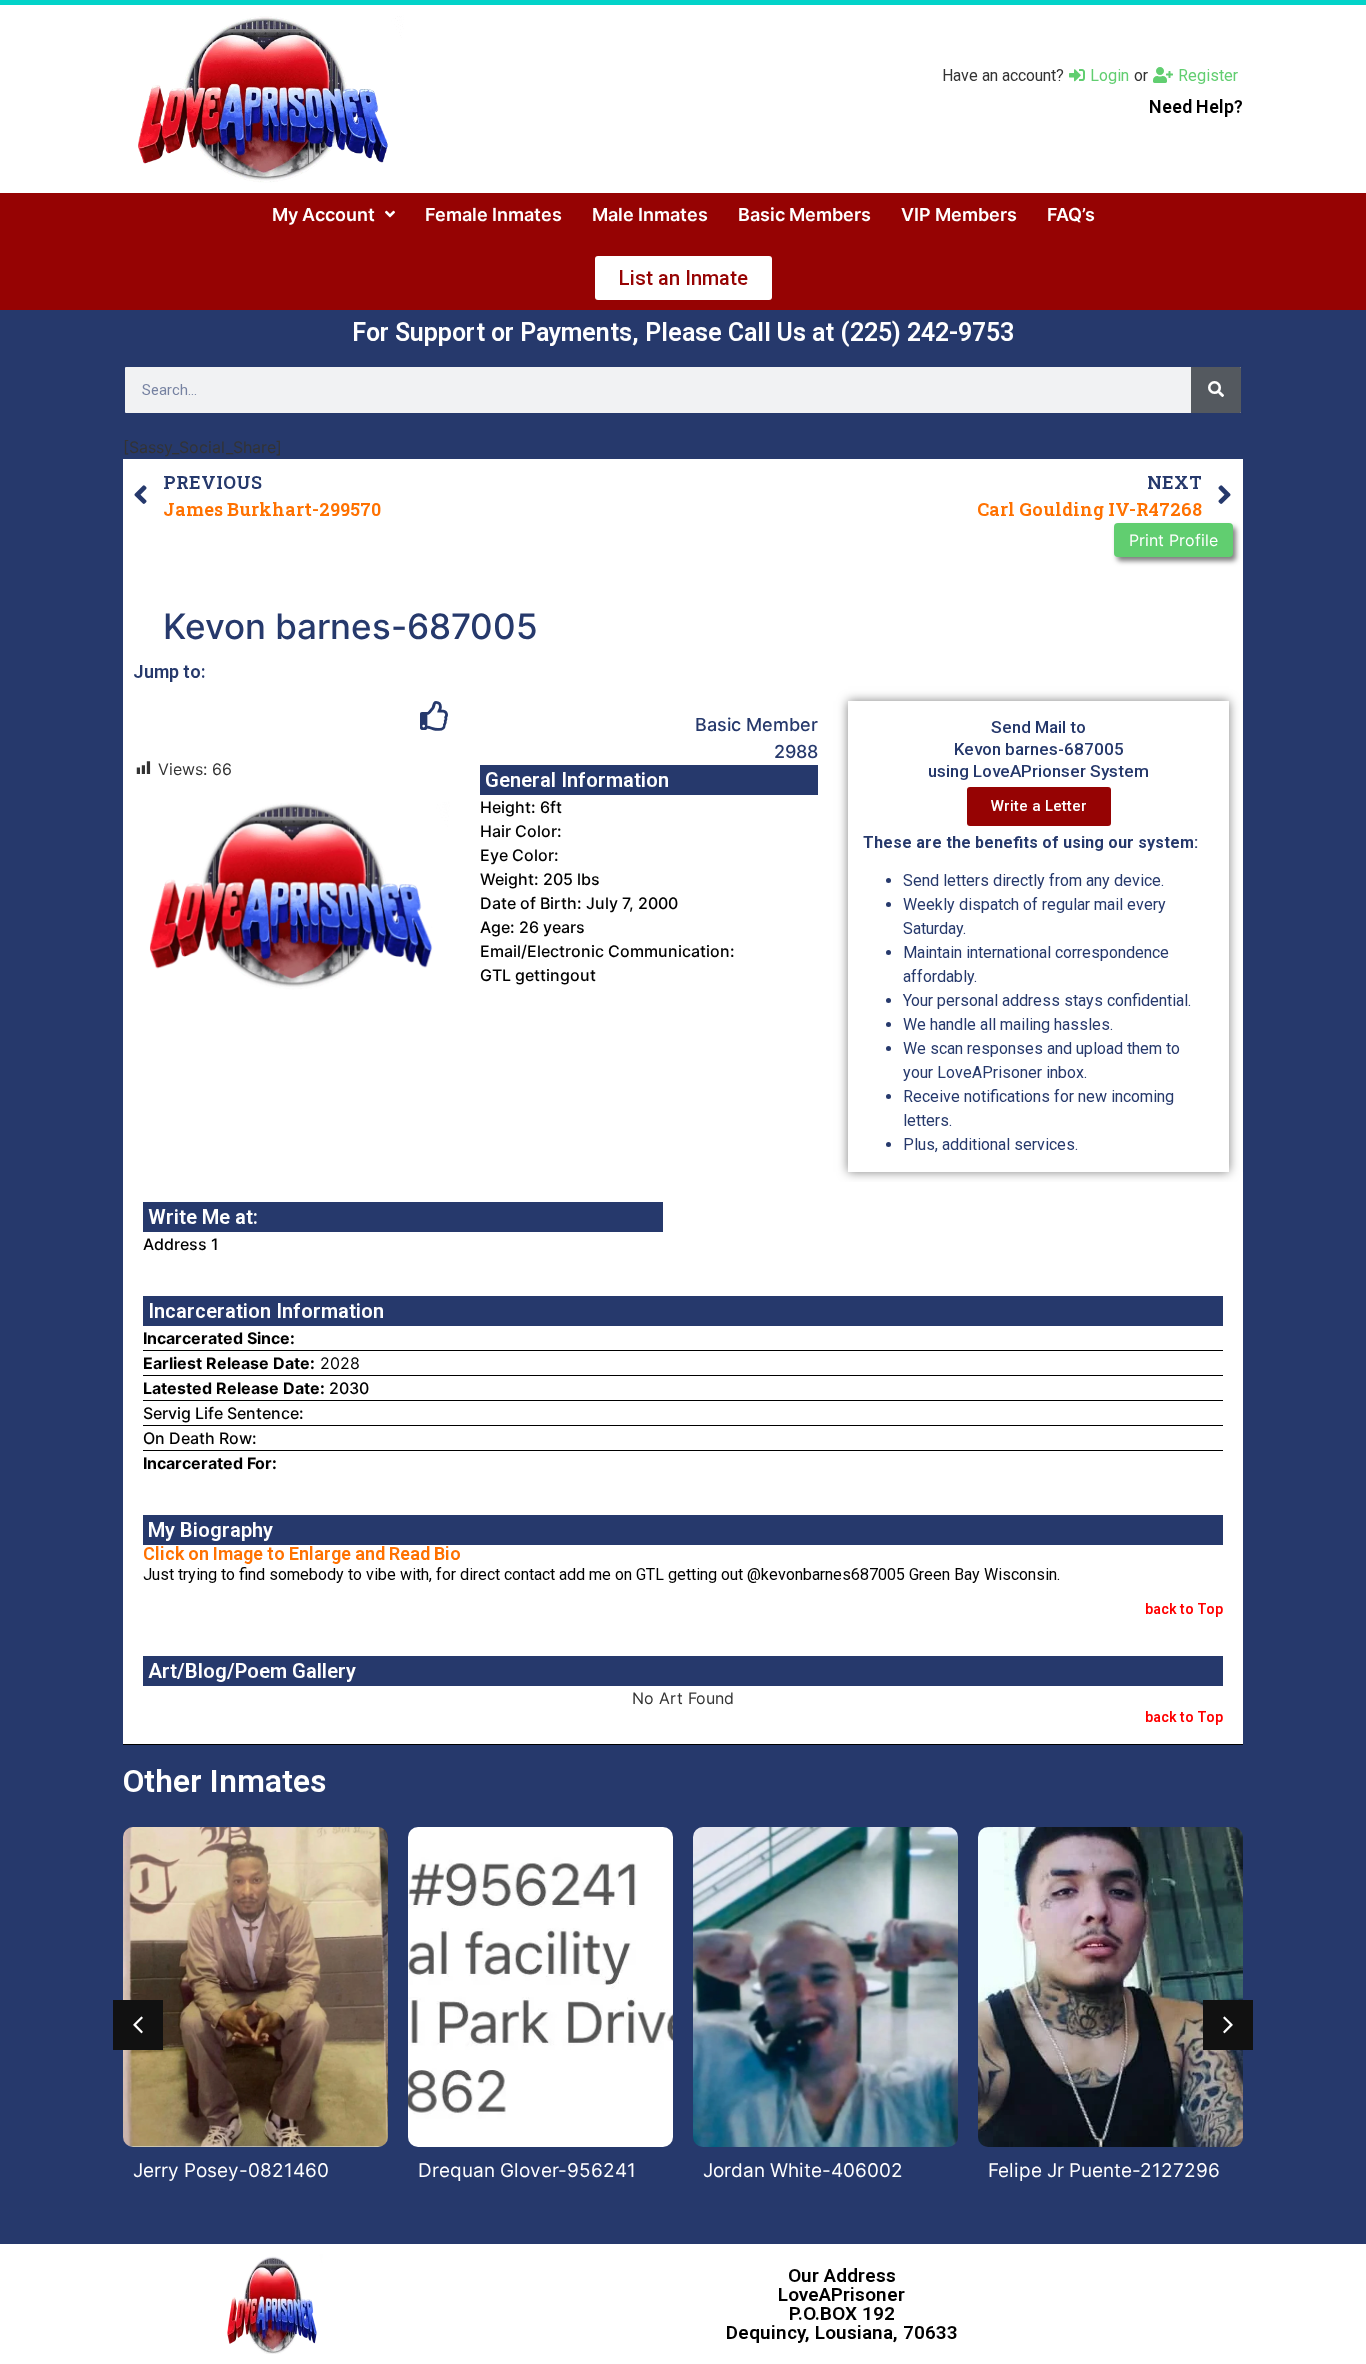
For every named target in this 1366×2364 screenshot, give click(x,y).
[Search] (1216, 390)
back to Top (1184, 1609)
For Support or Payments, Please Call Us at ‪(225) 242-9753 (683, 332)
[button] (138, 2025)
